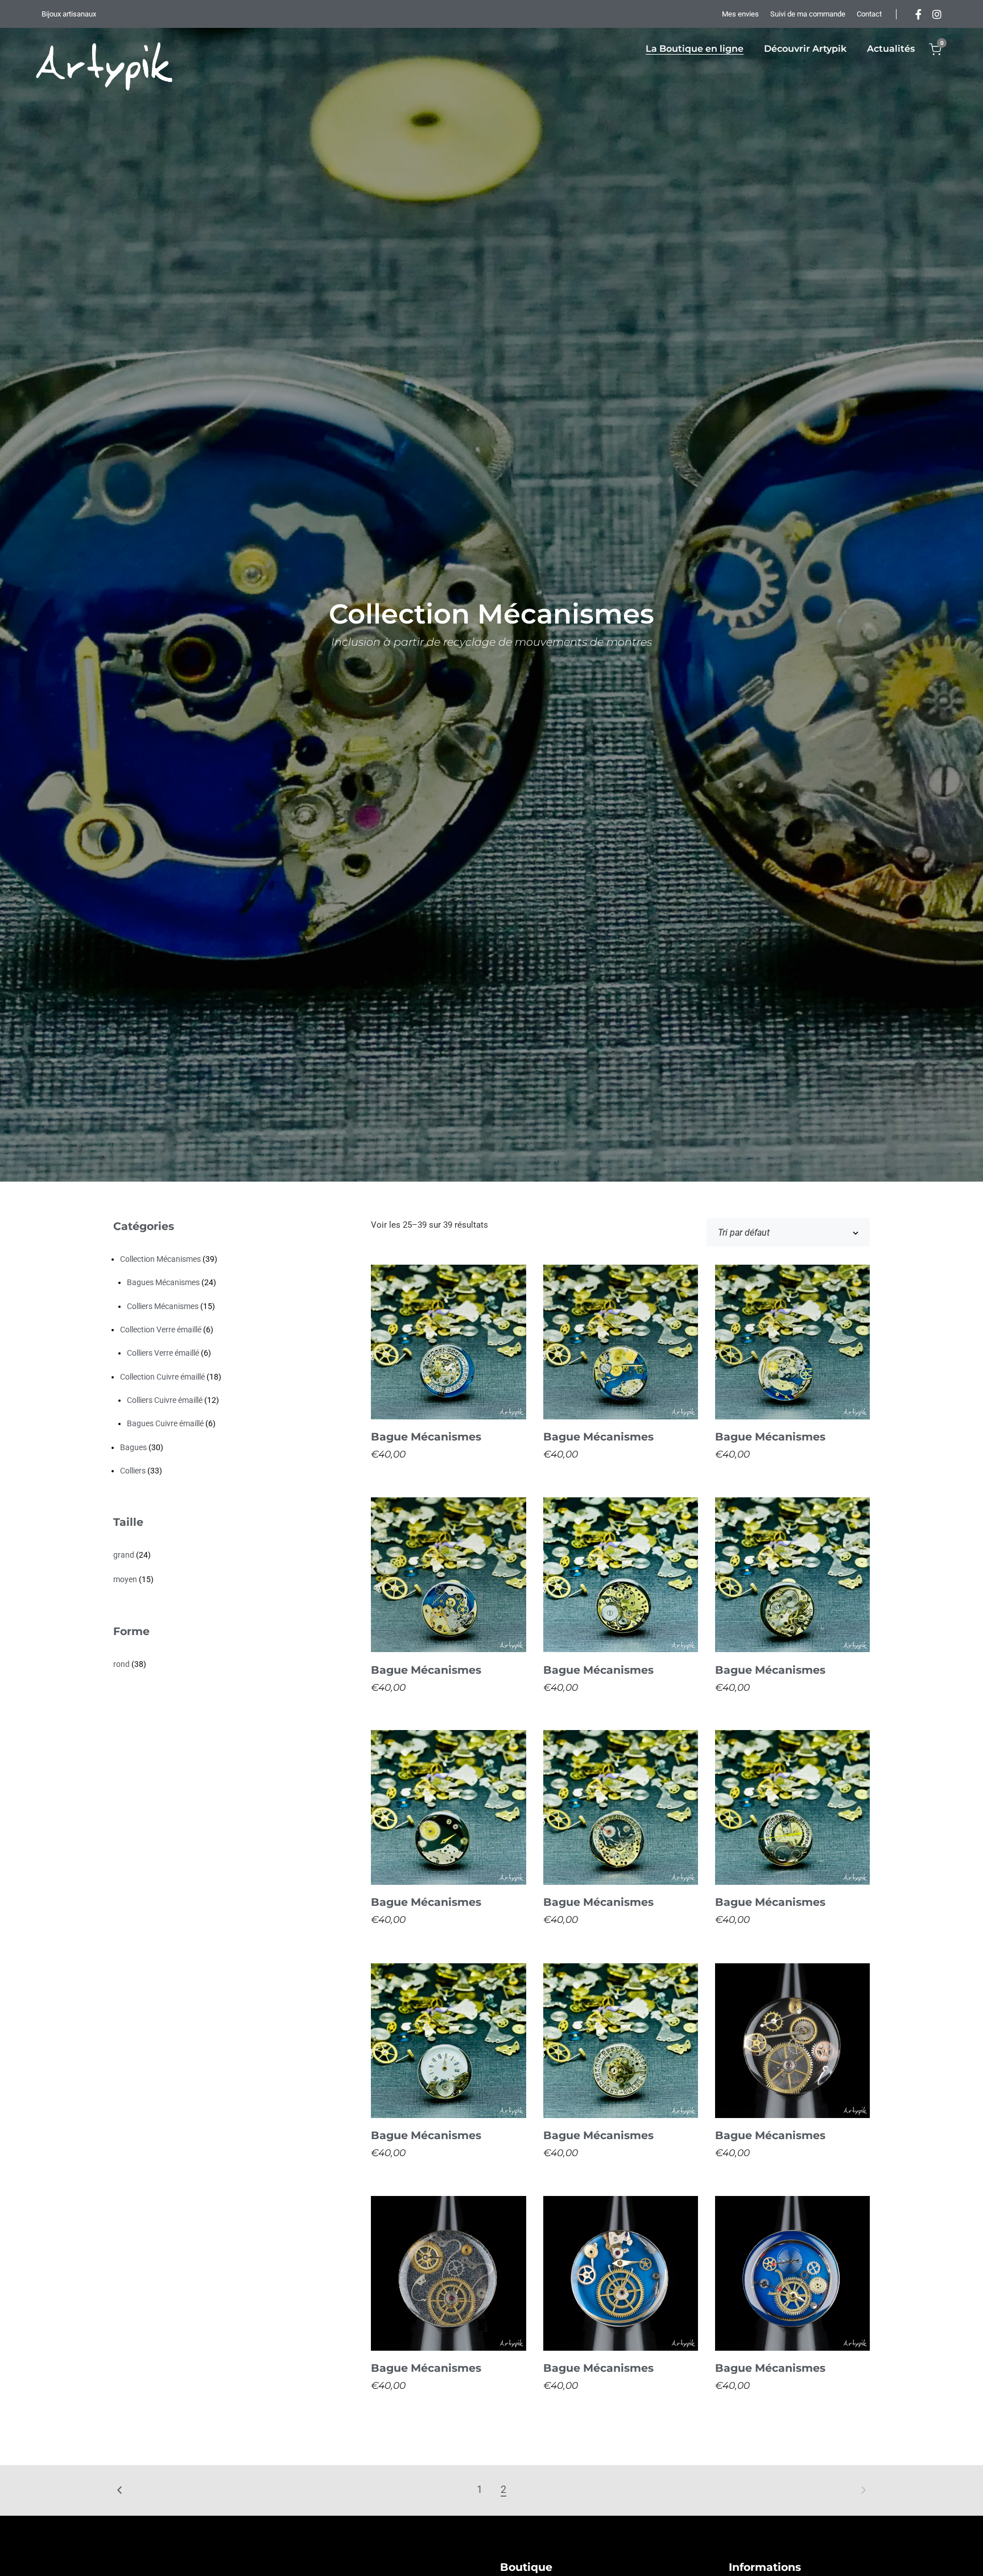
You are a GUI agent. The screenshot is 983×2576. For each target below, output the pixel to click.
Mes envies (740, 14)
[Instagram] (937, 14)
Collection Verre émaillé (161, 1330)
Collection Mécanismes (160, 1259)
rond (121, 1664)
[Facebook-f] (919, 14)
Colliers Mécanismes (163, 1306)
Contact (869, 14)
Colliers (133, 1471)
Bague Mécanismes (426, 1437)
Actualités (891, 49)
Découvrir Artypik (805, 49)
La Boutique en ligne (695, 49)
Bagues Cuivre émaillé (165, 1423)
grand (124, 1555)
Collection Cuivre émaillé (162, 1377)
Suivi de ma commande (808, 14)
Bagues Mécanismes (163, 1282)
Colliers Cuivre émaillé (165, 1400)
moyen (125, 1579)
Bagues (133, 1447)
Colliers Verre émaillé (163, 1353)
